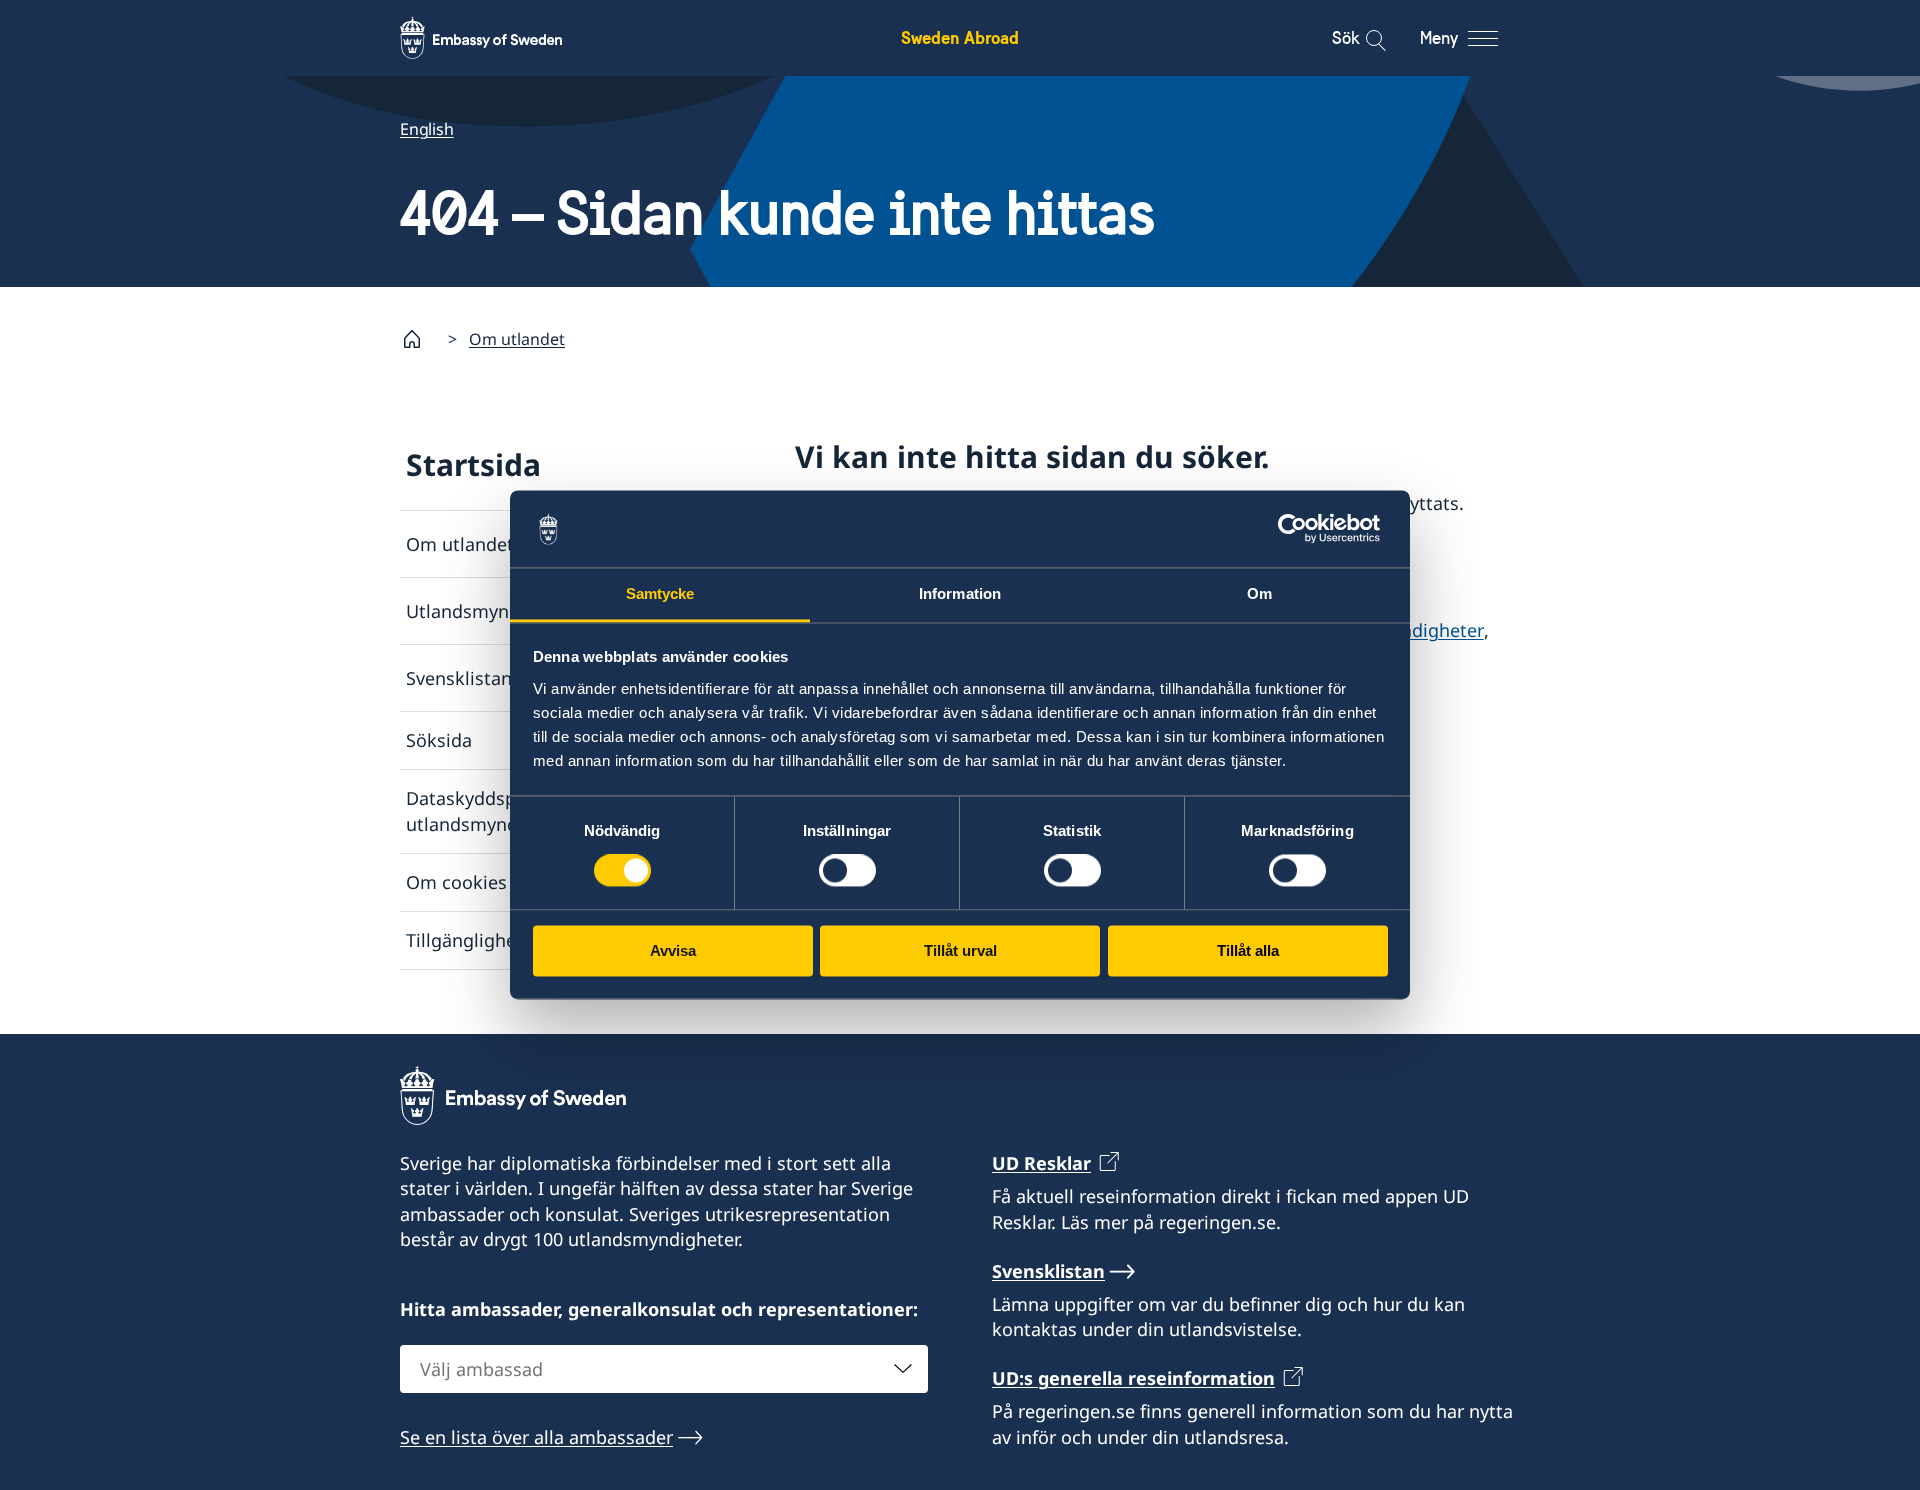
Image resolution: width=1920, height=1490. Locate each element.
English (427, 129)
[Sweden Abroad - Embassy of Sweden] (500, 38)
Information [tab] (960, 593)
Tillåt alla (1248, 950)
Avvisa (673, 950)
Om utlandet (517, 339)
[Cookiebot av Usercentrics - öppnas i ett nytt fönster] (1300, 529)
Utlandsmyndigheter (493, 611)
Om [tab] (1259, 593)
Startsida (473, 464)
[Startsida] (420, 339)
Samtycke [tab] (660, 593)
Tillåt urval (960, 950)
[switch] (847, 871)
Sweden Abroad (960, 37)
